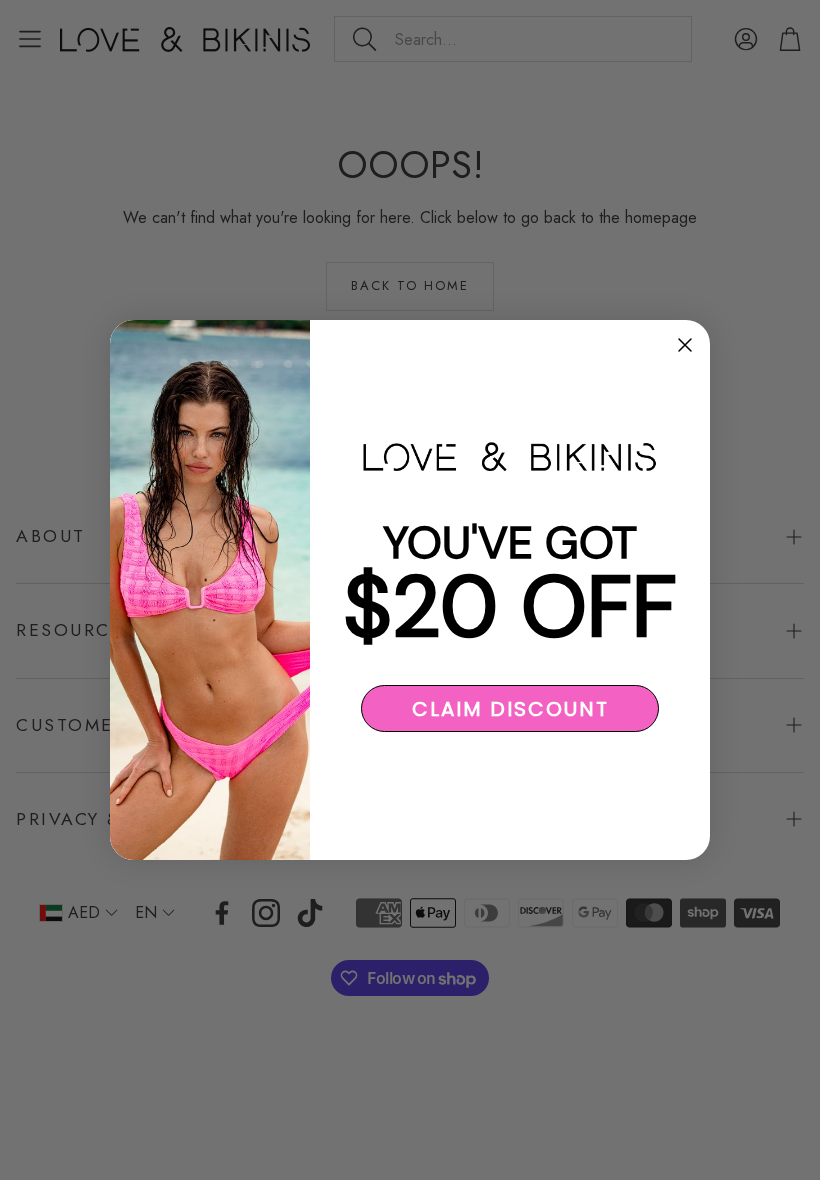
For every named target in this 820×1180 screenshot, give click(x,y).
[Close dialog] (685, 345)
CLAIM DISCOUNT (510, 709)
